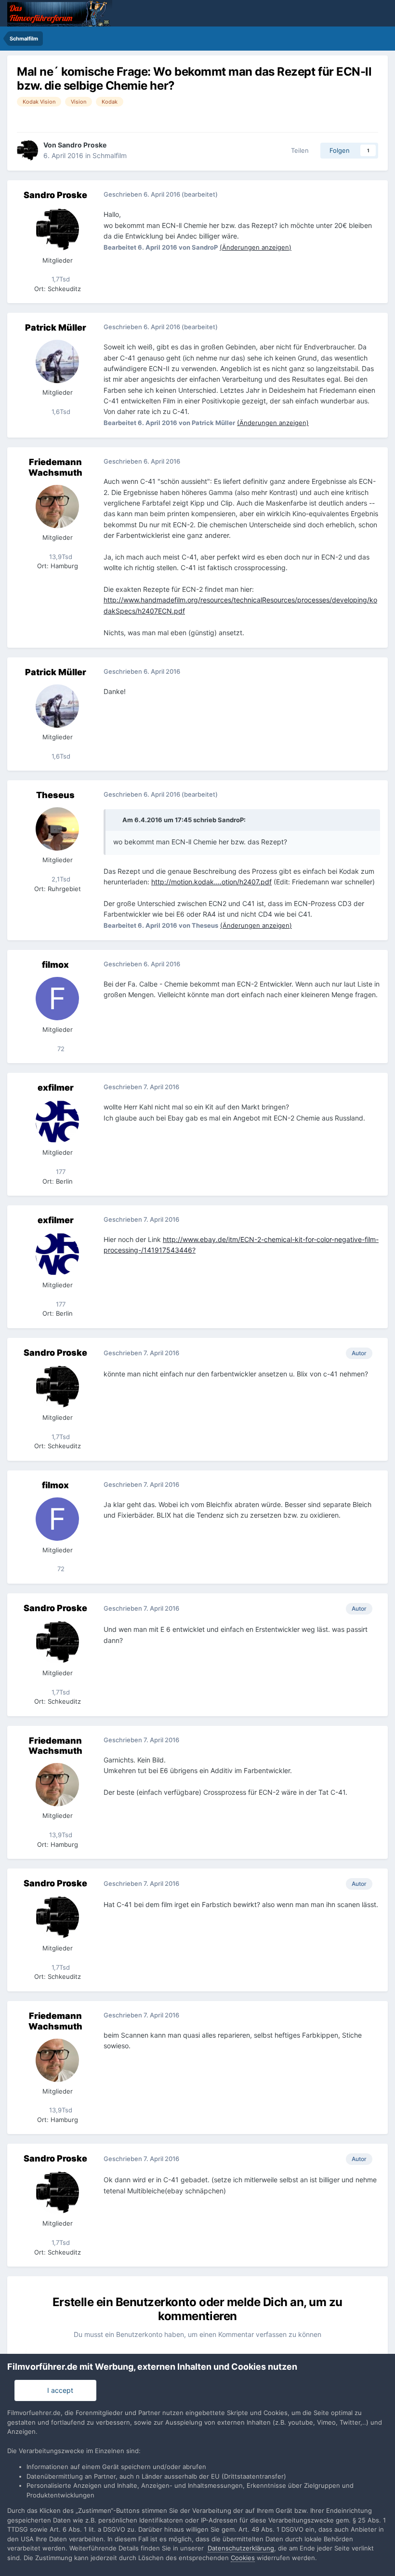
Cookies (243, 2558)
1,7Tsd (60, 279)
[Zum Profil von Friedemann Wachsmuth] (57, 507)
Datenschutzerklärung (241, 2548)
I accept (58, 2390)
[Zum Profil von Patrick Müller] (57, 361)
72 (60, 1049)
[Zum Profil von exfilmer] (57, 1121)
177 (60, 1172)
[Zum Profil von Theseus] (57, 829)
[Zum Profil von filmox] (57, 999)
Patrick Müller (56, 327)
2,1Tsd (60, 879)
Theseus (55, 795)
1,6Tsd (60, 412)
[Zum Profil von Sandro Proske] (27, 150)
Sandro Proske (82, 145)
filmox (55, 965)
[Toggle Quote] (117, 820)
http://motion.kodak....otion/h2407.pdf (211, 882)
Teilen (298, 150)
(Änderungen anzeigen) (256, 247)
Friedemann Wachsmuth (55, 467)
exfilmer (56, 1088)
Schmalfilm (110, 155)
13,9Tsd (60, 557)
